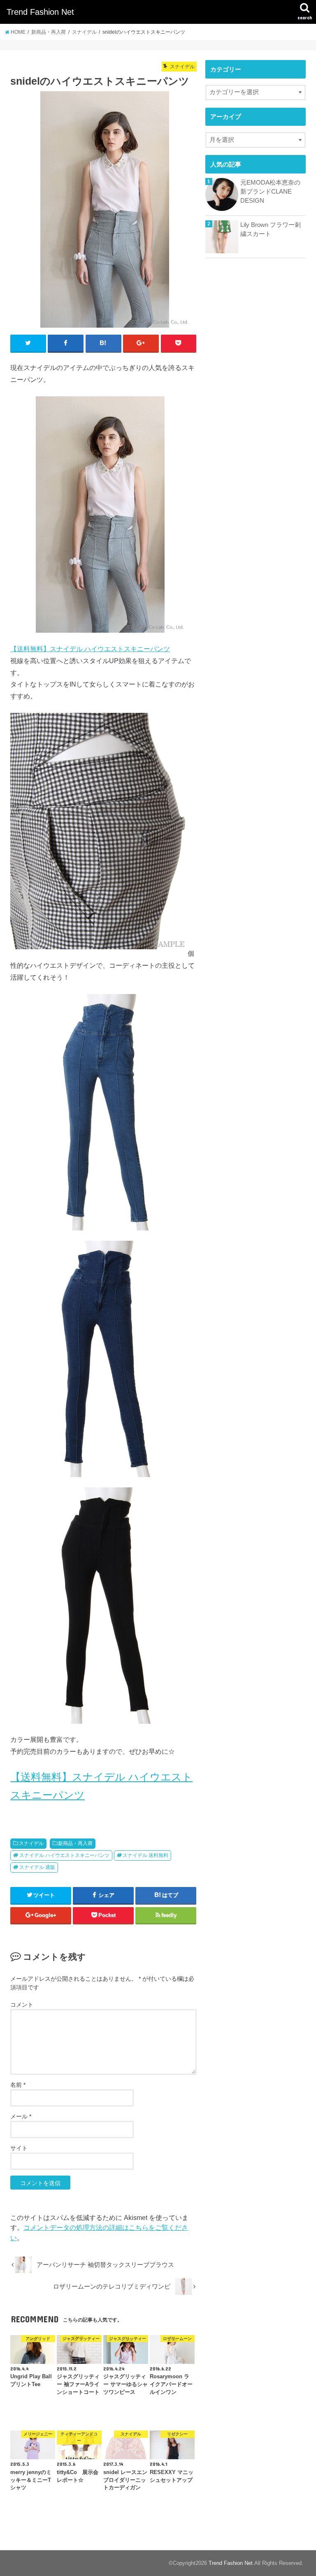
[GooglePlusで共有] (141, 343)
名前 (18, 2085)
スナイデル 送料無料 (145, 1855)
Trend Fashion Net (40, 12)
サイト (19, 2148)
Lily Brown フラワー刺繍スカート (271, 229)
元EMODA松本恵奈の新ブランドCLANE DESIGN (270, 192)
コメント (22, 2005)
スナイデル (31, 1843)
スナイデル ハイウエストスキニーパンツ (64, 1855)
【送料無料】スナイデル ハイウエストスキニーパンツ (90, 649)
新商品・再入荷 (75, 1843)
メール (21, 2116)
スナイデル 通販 (37, 1867)
